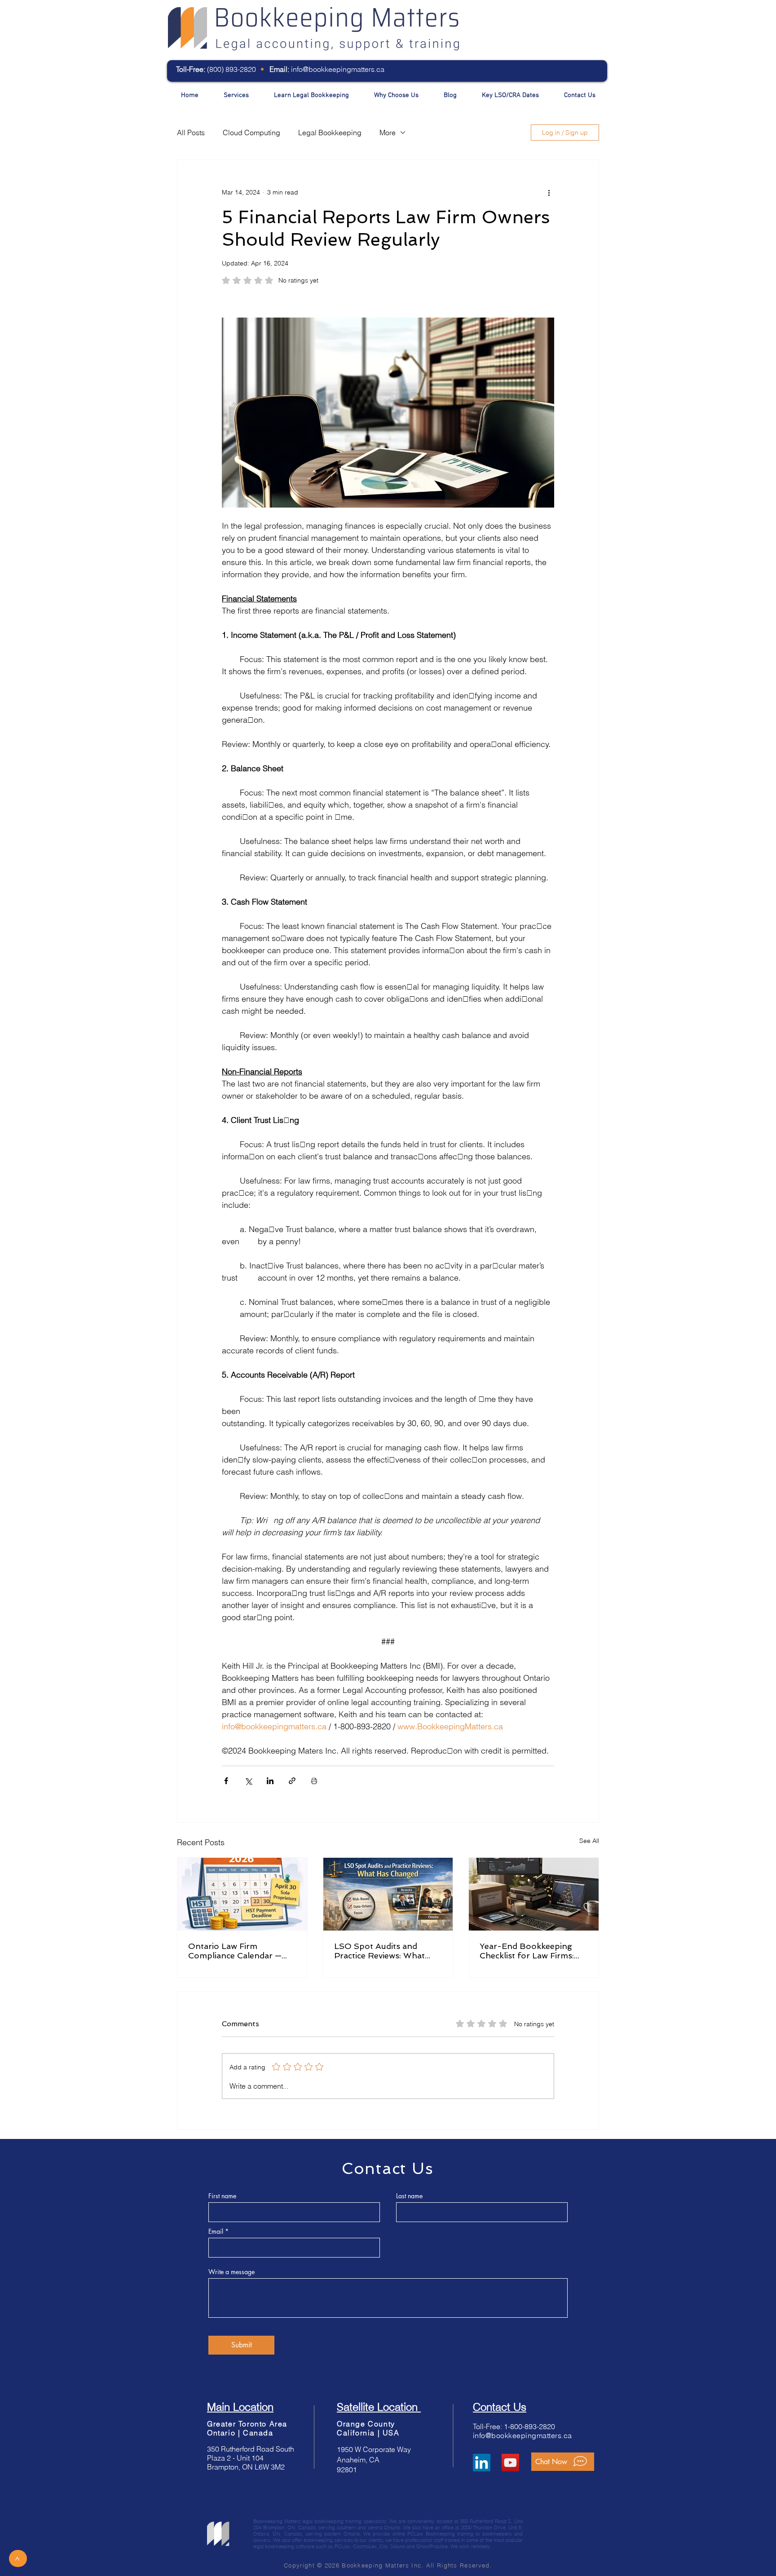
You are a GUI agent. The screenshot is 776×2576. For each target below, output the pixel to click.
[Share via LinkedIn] (270, 1781)
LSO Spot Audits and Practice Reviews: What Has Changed (379, 1951)
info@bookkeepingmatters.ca (338, 69)
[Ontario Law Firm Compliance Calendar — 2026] (242, 1894)
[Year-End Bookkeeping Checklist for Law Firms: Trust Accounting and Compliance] (534, 1894)
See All (589, 1841)
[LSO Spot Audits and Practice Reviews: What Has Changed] (388, 1894)
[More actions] (549, 192)
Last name (409, 2196)
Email (216, 2231)
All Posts (191, 133)
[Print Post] (314, 1781)
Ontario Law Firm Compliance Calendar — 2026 (235, 1951)
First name (222, 2196)
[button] (563, 2462)
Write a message (231, 2272)
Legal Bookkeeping (330, 133)
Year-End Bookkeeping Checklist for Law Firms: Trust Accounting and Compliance (527, 1951)
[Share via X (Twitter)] (248, 1781)
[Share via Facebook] (226, 1781)
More (388, 133)
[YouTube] (510, 2463)
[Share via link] (292, 1781)
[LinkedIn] (482, 2463)
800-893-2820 (533, 2426)
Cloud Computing (251, 133)
